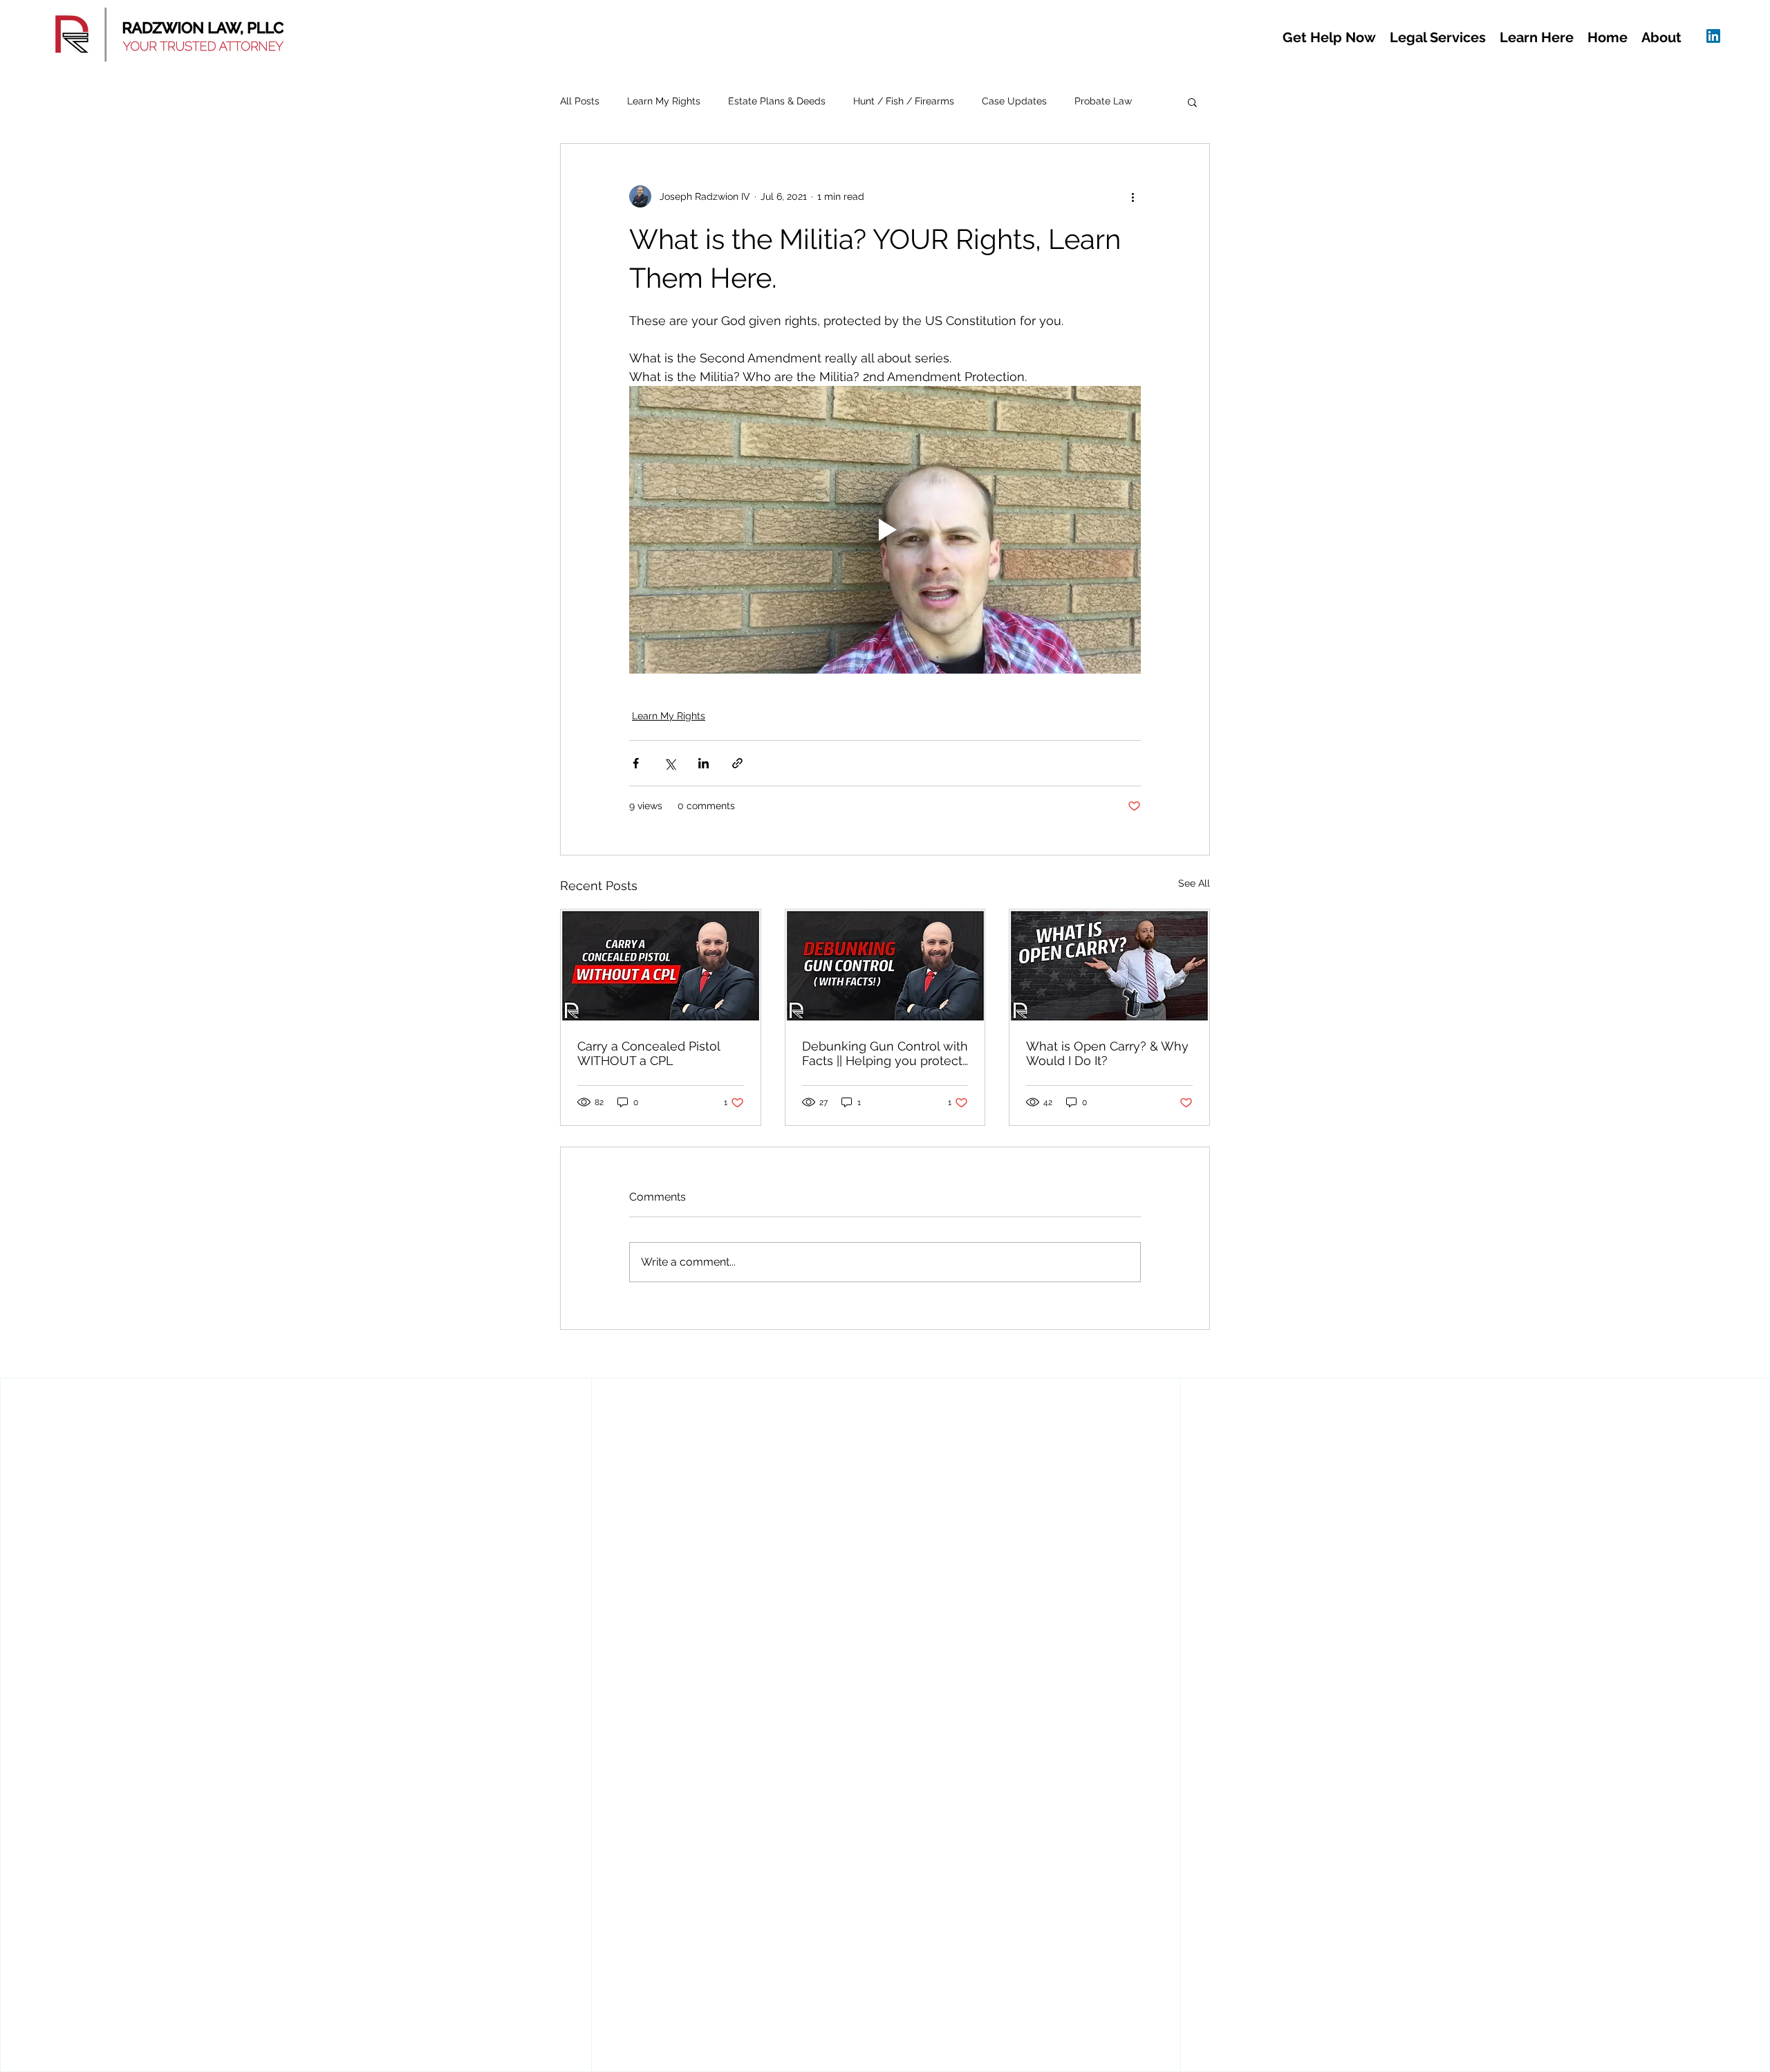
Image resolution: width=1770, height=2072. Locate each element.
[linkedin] (1713, 36)
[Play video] (885, 530)
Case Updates (1014, 101)
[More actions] (1133, 196)
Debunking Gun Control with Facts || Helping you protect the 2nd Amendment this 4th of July (885, 1053)
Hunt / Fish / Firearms (904, 101)
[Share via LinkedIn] (704, 763)
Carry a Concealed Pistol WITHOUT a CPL (649, 1053)
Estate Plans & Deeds (777, 101)
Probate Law (1103, 101)
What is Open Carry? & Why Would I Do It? (1107, 1053)
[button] (1329, 38)
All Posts (580, 101)
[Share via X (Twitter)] (670, 763)
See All (1194, 883)
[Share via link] (737, 763)
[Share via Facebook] (636, 763)
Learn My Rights (664, 101)
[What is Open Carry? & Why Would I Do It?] (1109, 965)
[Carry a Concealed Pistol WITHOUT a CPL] (661, 965)
